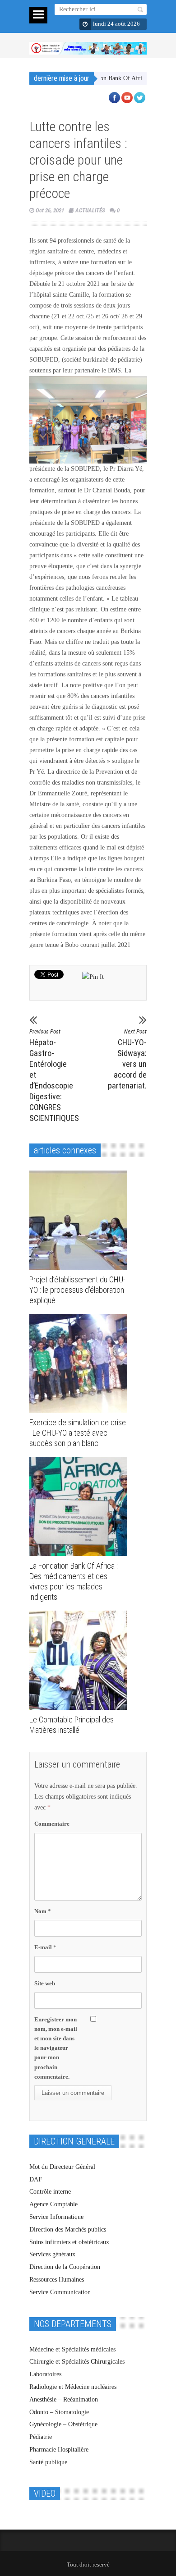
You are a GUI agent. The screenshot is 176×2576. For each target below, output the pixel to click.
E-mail (45, 1947)
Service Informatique (56, 2217)
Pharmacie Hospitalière (59, 2450)
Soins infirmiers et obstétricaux (69, 2242)
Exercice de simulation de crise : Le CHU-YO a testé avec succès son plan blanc (78, 1433)
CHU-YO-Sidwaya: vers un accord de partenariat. (127, 1059)
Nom (43, 1911)
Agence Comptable (53, 2204)
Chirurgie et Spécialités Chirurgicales (77, 2362)
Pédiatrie (41, 2437)
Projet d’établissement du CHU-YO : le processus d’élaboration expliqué (77, 1290)
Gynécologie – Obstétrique (63, 2424)
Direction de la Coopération (65, 2267)
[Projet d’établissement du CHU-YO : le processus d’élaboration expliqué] (81, 1220)
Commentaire (52, 1824)
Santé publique (48, 2462)
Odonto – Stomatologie (59, 2412)
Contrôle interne (50, 2192)
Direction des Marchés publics (68, 2229)
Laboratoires (45, 2374)
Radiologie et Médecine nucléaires (73, 2387)
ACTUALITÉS (90, 210)
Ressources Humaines (57, 2280)
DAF (36, 2179)
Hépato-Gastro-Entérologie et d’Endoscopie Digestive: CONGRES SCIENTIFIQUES (52, 1075)
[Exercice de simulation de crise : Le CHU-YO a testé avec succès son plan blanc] (81, 1364)
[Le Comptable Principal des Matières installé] (81, 1660)
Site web (45, 1983)
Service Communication (60, 2292)
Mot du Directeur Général (62, 2167)
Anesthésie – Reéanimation (64, 2399)
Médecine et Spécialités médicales (72, 2349)
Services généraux (52, 2254)
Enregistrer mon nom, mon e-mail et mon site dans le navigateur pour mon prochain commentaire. (56, 2048)
